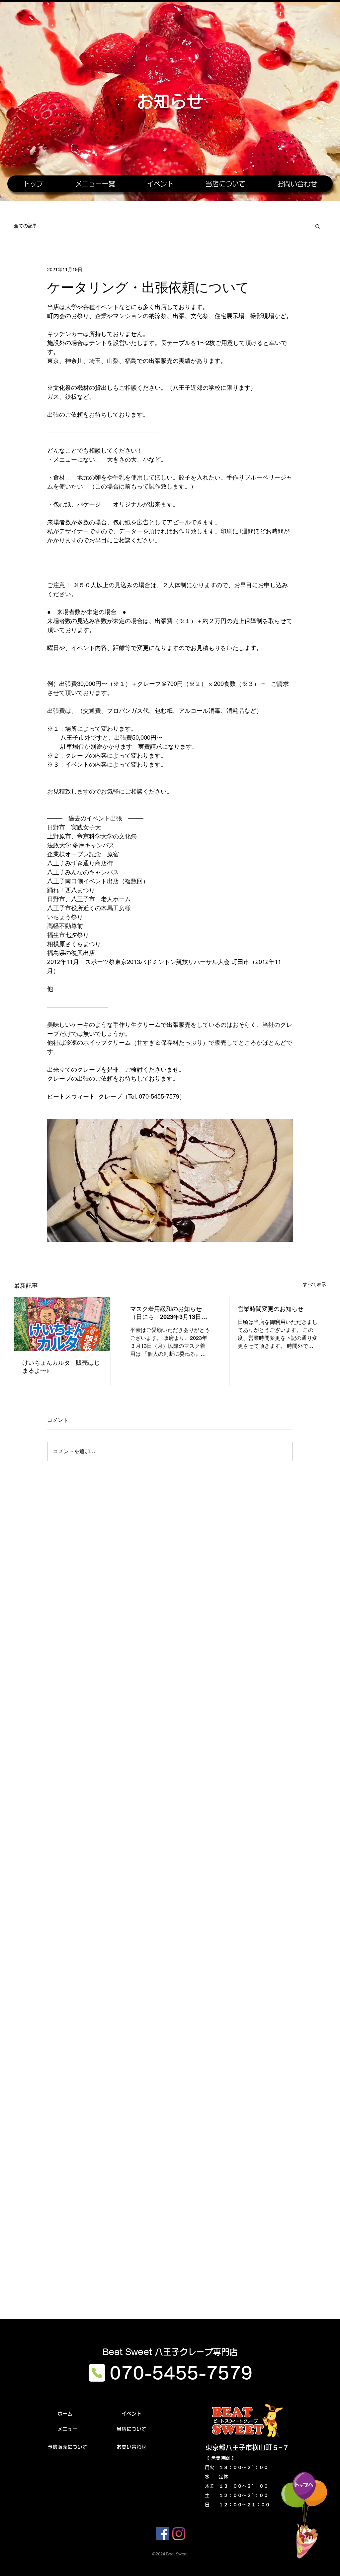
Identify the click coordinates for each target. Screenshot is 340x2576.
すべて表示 (314, 1284)
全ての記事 (26, 226)
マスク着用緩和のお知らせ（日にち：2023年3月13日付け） (169, 1313)
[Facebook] (163, 2534)
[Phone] (97, 2373)
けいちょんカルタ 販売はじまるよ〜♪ (61, 1367)
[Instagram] (179, 2534)
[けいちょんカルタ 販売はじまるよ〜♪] (62, 1324)
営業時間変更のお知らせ (271, 1309)
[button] (318, 226)
